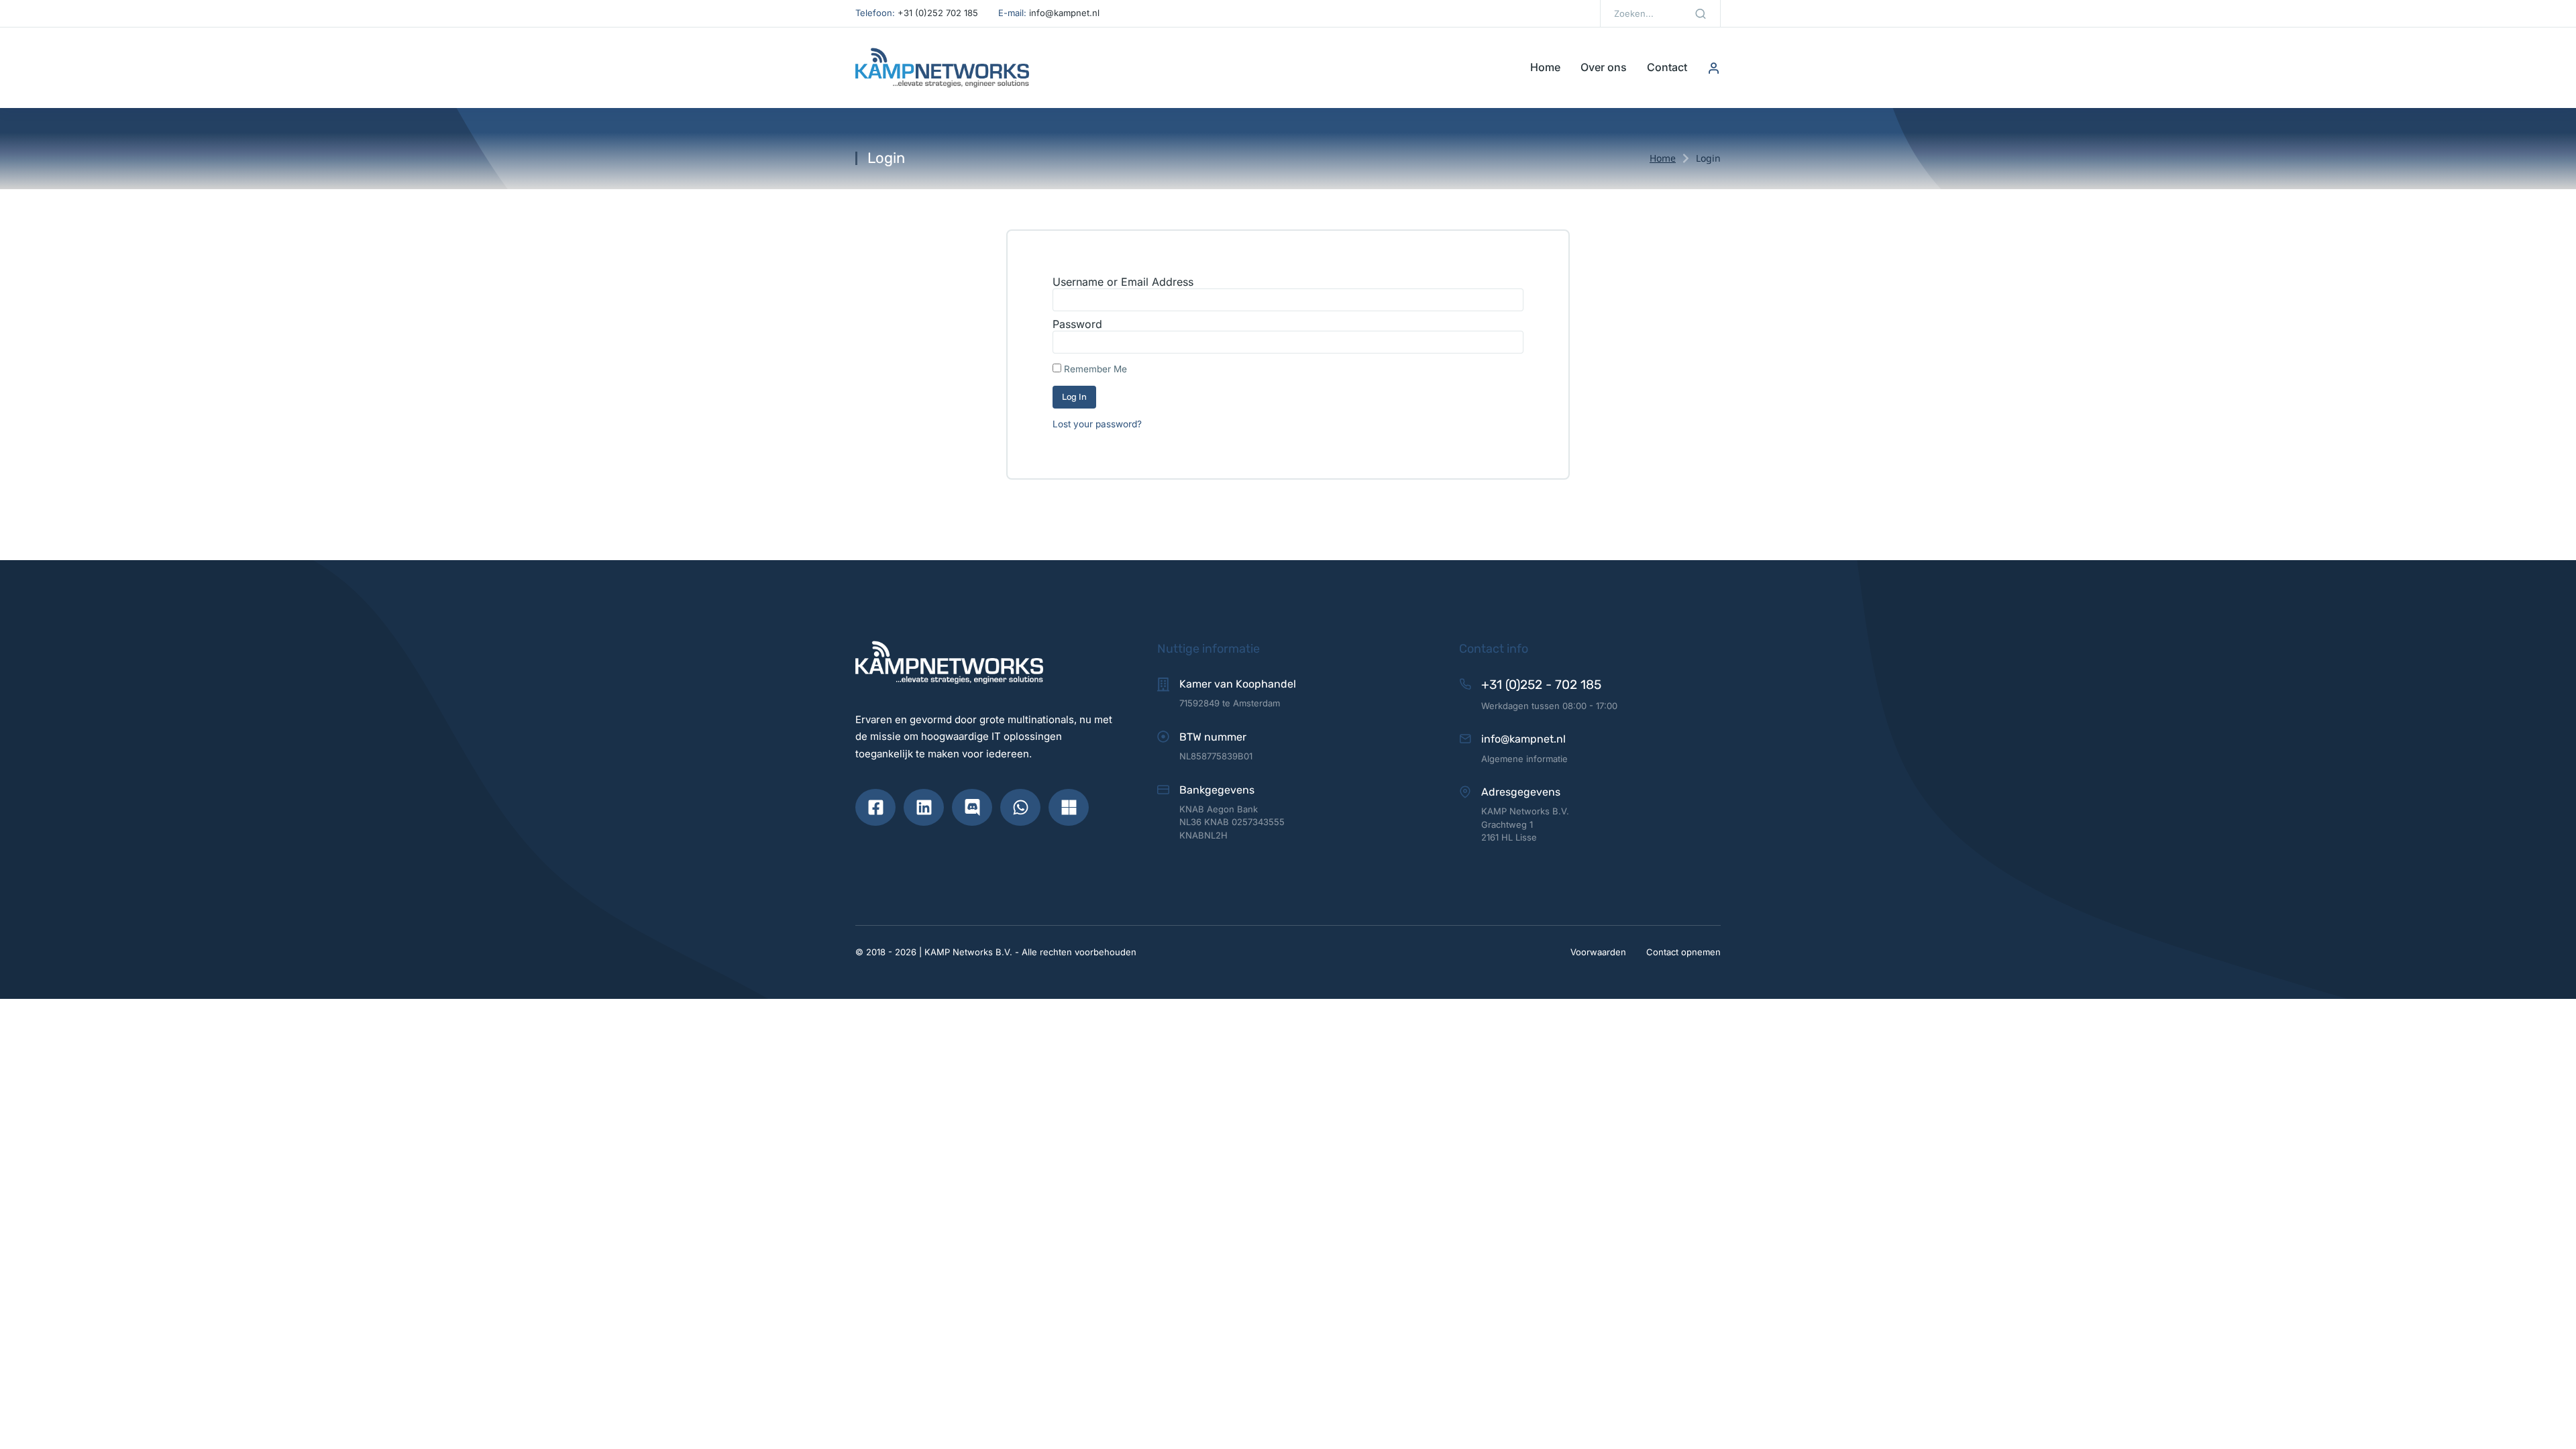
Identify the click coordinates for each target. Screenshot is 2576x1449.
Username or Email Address (1123, 282)
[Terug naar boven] (2552, 1425)
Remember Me (1094, 369)
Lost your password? (1097, 424)
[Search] (1701, 13)
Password (1077, 324)
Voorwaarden (1598, 952)
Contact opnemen (1683, 952)
